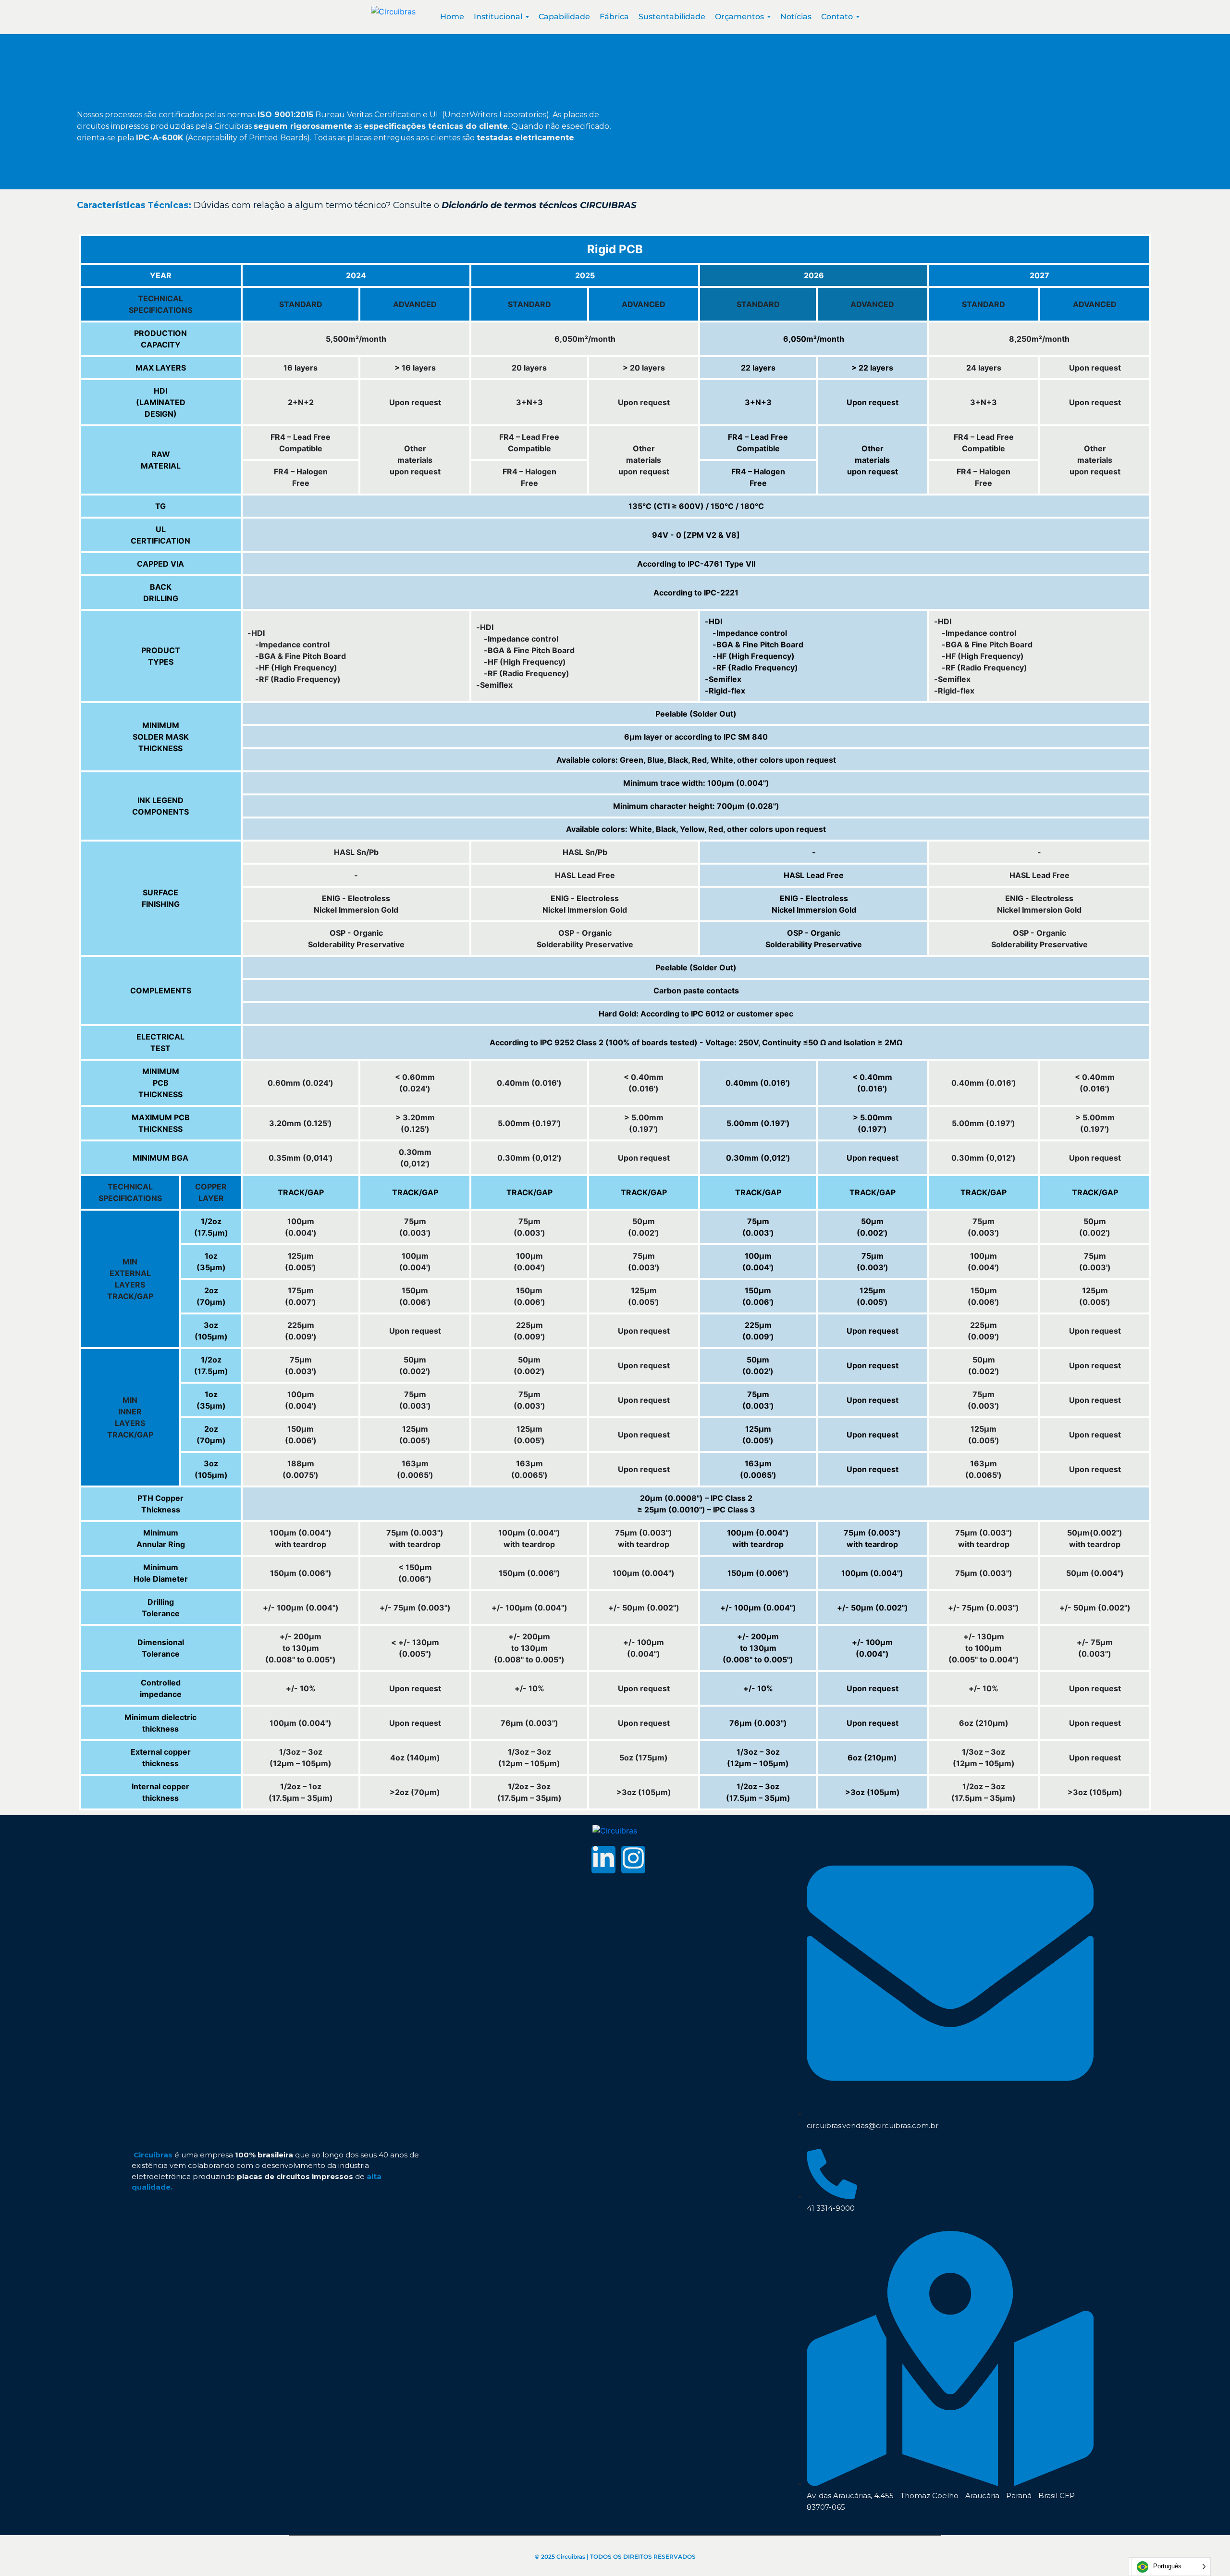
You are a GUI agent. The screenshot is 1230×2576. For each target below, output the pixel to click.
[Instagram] (633, 1860)
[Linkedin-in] (603, 1860)
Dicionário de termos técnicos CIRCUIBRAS (539, 205)
